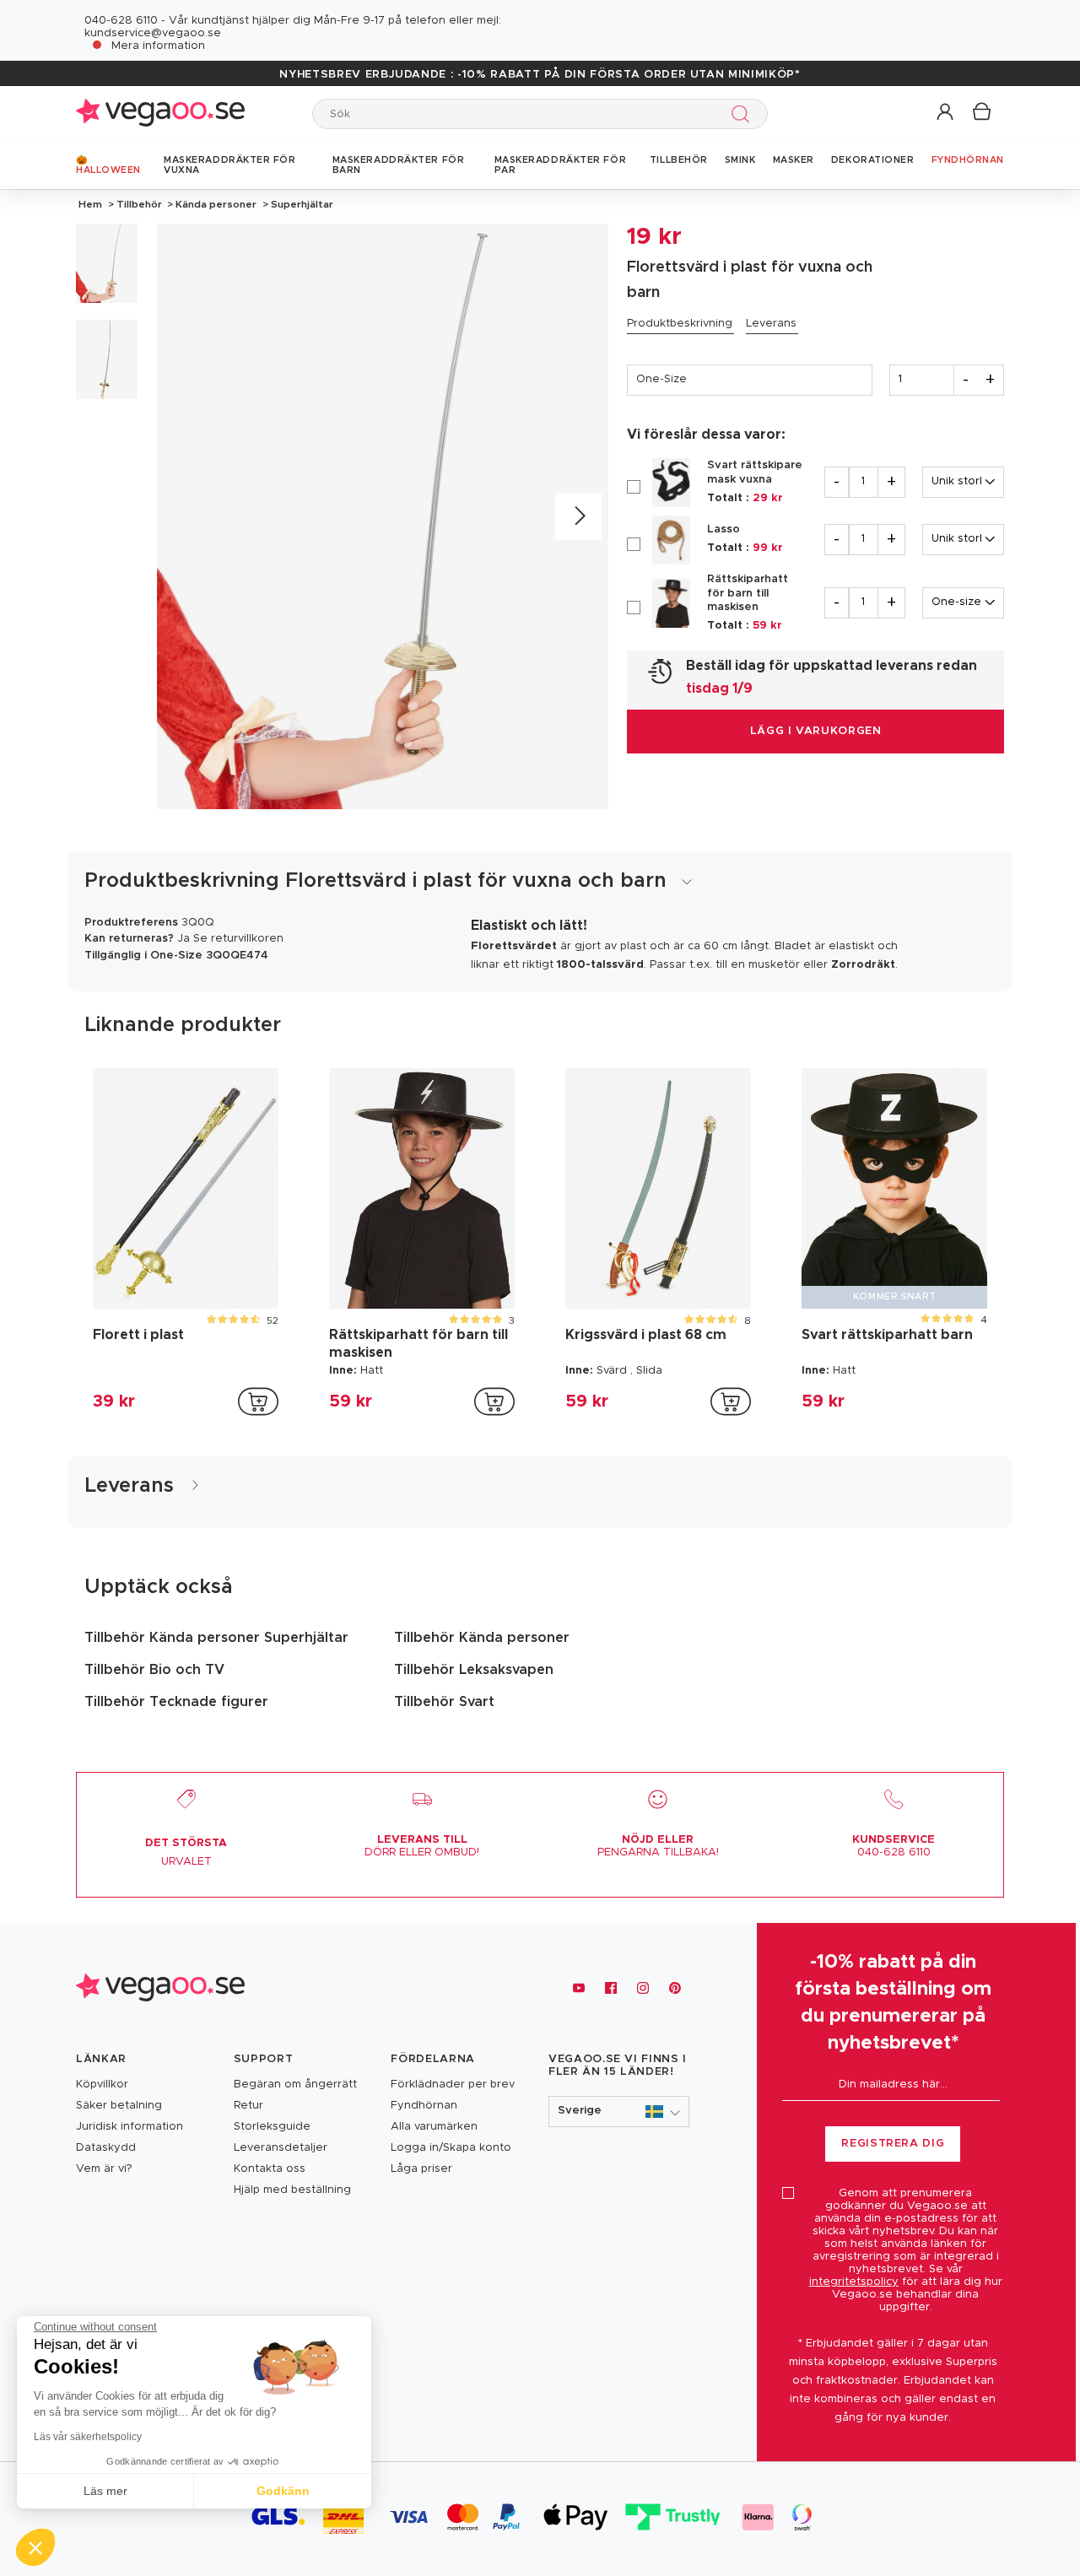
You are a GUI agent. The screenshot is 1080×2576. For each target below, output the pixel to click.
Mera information (158, 46)
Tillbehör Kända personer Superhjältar (216, 1638)
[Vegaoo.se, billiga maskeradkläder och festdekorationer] (160, 113)
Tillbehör (139, 204)
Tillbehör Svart (444, 1702)
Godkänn (283, 2491)
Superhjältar (301, 204)
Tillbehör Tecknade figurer (176, 1702)
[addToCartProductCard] (258, 1401)
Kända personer (216, 204)
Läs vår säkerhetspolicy (88, 2437)
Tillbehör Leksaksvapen (474, 1670)
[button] (946, 113)
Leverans (771, 324)
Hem (90, 204)
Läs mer (105, 2491)
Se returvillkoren (238, 939)
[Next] (578, 517)
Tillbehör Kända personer (482, 1638)
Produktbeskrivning (680, 324)
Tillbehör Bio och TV (154, 1670)
